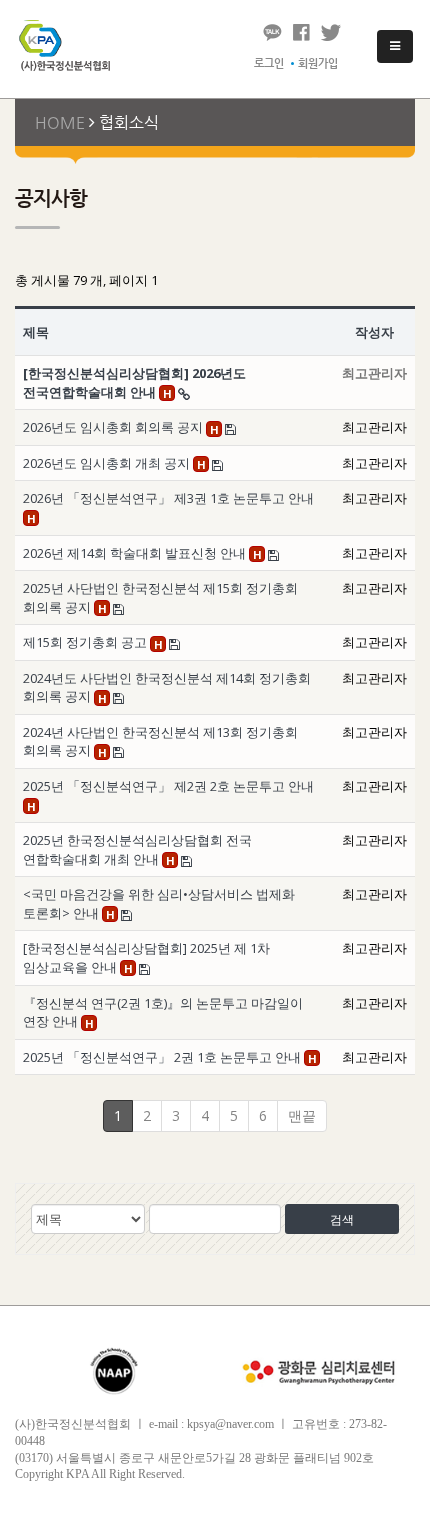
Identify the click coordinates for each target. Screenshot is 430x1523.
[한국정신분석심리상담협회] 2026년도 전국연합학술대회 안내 (134, 382)
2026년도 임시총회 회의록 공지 (114, 427)
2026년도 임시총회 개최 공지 (108, 463)
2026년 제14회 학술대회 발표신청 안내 (136, 553)
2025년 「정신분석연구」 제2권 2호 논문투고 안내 (168, 786)
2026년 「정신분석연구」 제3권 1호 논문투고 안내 (168, 498)
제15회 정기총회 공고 (86, 642)
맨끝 (302, 1115)
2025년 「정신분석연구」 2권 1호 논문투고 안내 (163, 1057)
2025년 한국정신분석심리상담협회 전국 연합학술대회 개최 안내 (137, 849)
